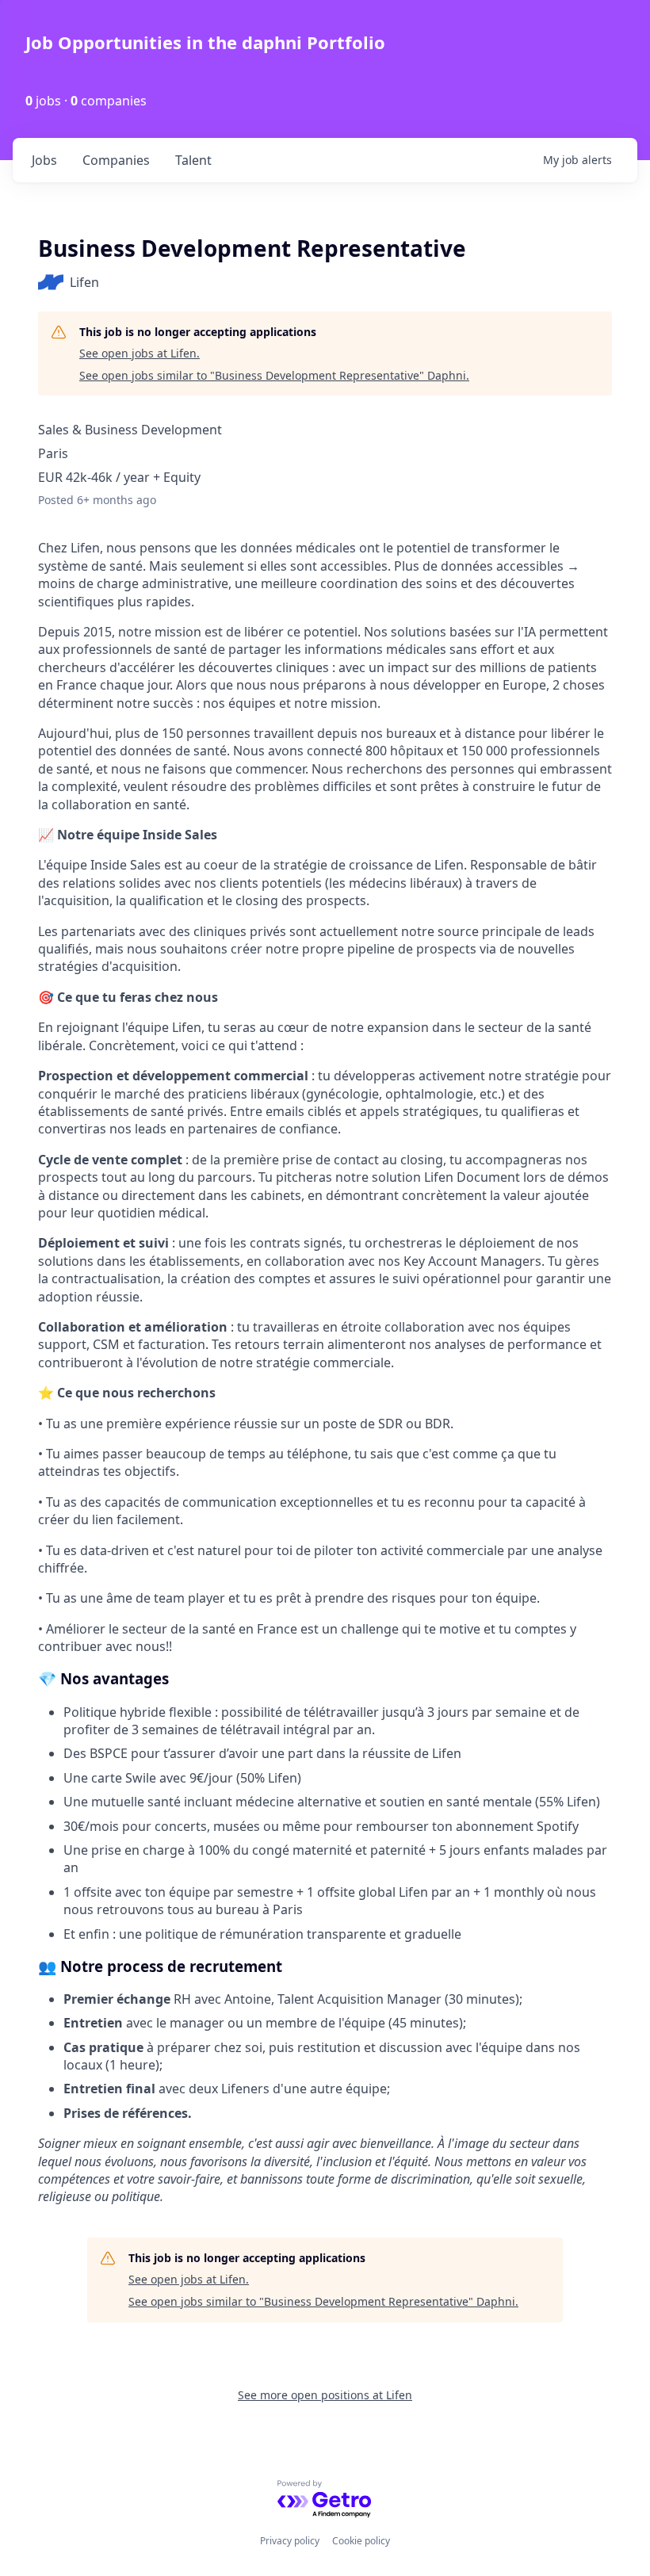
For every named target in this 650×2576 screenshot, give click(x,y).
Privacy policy (290, 2541)
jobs (44, 160)
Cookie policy (361, 2541)
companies (116, 160)
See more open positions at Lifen (325, 2395)
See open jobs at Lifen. (140, 353)
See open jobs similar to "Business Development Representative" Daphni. (274, 375)
